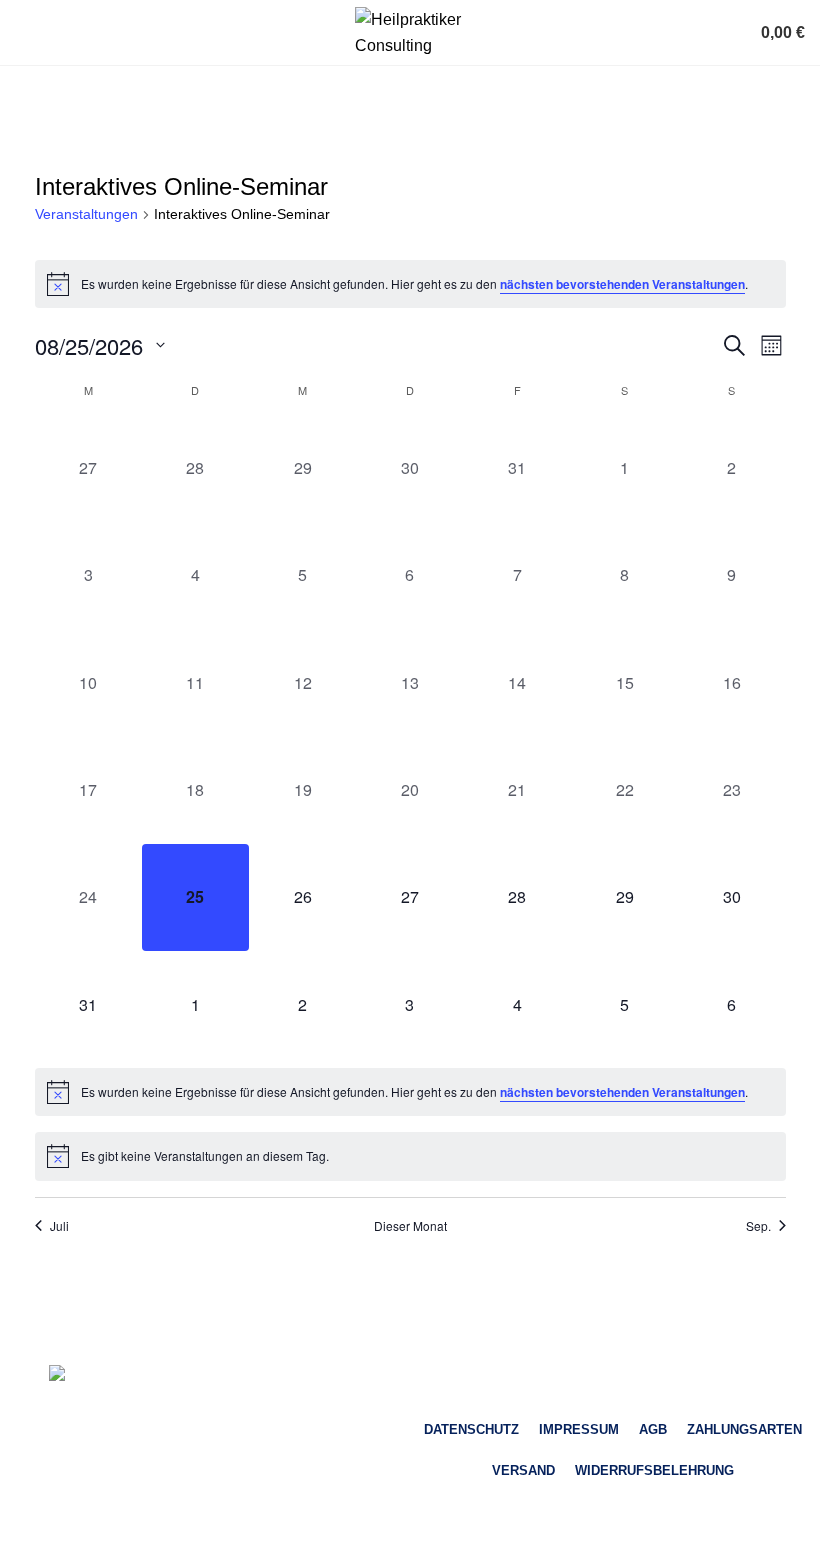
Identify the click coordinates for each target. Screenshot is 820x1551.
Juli (59, 1226)
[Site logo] (410, 31)
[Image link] (207, 1376)
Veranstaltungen (86, 214)
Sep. (758, 1226)
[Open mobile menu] (23, 33)
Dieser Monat (410, 1226)
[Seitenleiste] (25, 1526)
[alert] (410, 284)
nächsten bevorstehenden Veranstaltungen (622, 284)
